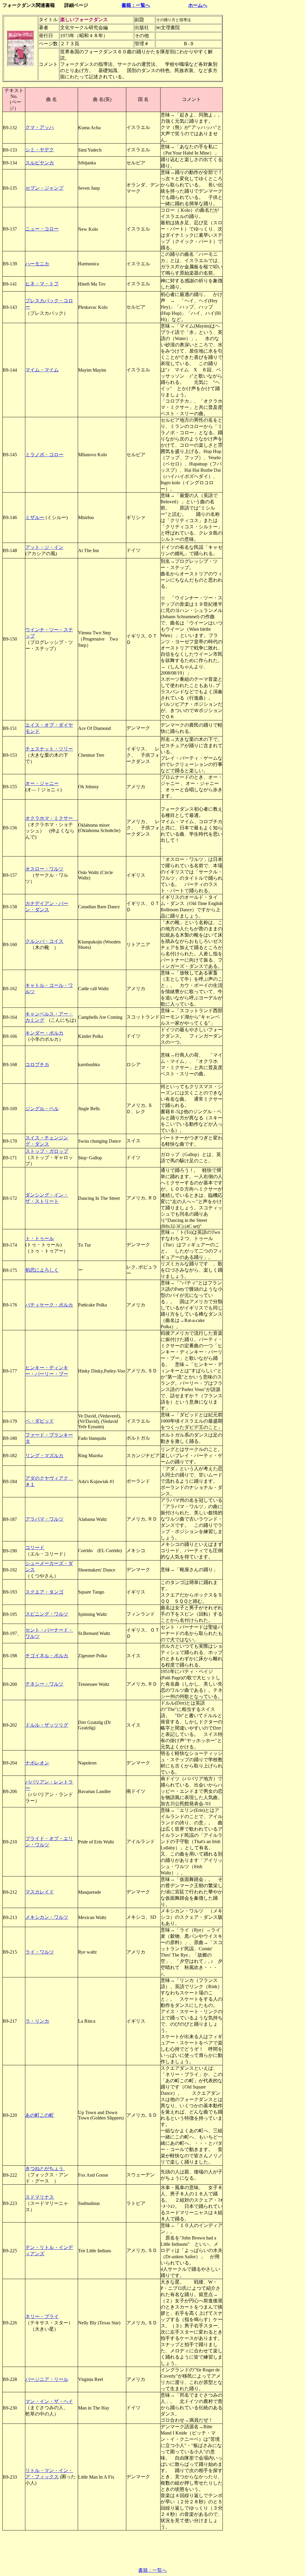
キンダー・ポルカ (44, 1033)
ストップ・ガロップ (47, 1151)
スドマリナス (40, 2197)
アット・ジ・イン (44, 547)
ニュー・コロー (42, 229)
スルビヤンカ (40, 163)
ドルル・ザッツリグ (47, 1725)
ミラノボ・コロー (44, 455)
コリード (35, 1548)
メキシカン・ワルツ (47, 1917)
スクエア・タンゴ (44, 1592)
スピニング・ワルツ (47, 1614)
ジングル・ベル (42, 1109)
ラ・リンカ (37, 2021)
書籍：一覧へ (136, 5)
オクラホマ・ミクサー (52, 818)
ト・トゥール (40, 1238)
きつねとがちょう (45, 2168)
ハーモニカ (37, 264)
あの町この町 (40, 2115)
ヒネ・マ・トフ (42, 284)
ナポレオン (37, 1763)
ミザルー (35, 517)
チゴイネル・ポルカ (47, 1656)
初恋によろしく (42, 1270)
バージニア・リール (47, 2379)
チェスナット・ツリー (49, 749)
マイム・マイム (42, 370)
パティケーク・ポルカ (49, 1305)
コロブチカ (37, 1064)
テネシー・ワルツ (44, 1684)
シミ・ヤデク (40, 150)
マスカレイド (40, 1892)
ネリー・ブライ (42, 2316)
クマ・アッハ (40, 127)
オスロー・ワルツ (44, 869)
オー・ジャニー (42, 783)
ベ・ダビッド (40, 1421)
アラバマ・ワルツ (44, 1519)
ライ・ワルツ (40, 1952)
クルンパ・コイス (44, 941)
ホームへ (198, 5)
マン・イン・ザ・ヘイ (49, 2401)
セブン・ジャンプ (44, 188)
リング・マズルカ (44, 1456)
